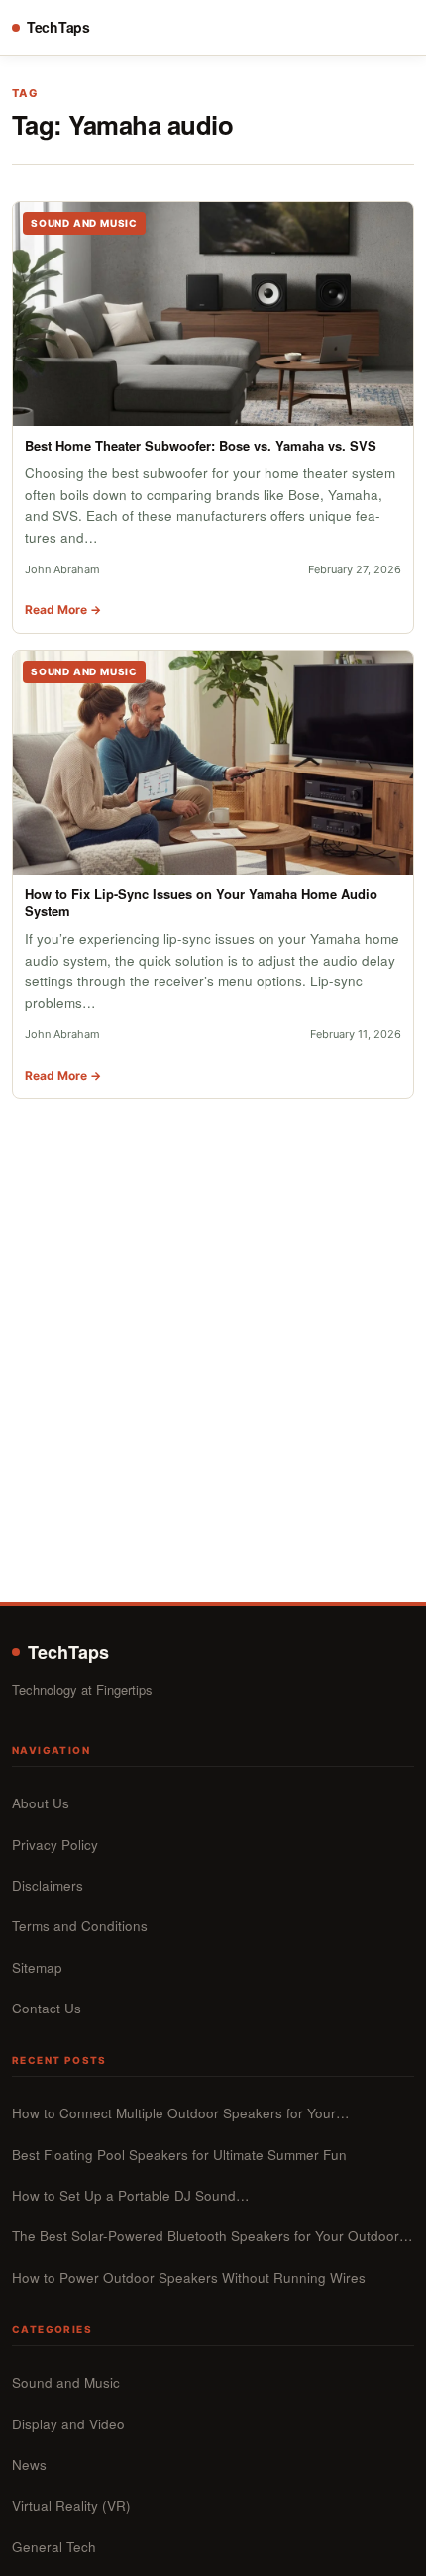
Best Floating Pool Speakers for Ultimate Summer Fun (179, 2155)
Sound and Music (66, 2382)
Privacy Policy (55, 1845)
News (29, 2465)
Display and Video (68, 2424)
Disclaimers (48, 1885)
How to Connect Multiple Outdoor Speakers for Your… (181, 2113)
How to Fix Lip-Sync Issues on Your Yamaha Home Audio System (201, 902)
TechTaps (58, 27)
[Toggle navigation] (396, 28)
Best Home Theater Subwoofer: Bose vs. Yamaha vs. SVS (201, 445)
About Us (41, 1803)
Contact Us (47, 2008)
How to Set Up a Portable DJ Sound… (131, 2195)
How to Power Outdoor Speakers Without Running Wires (189, 2277)
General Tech (54, 2547)
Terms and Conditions (80, 1926)
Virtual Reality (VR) (71, 2505)
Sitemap (37, 1967)
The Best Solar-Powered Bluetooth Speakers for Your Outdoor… (213, 2236)
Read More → (63, 610)
